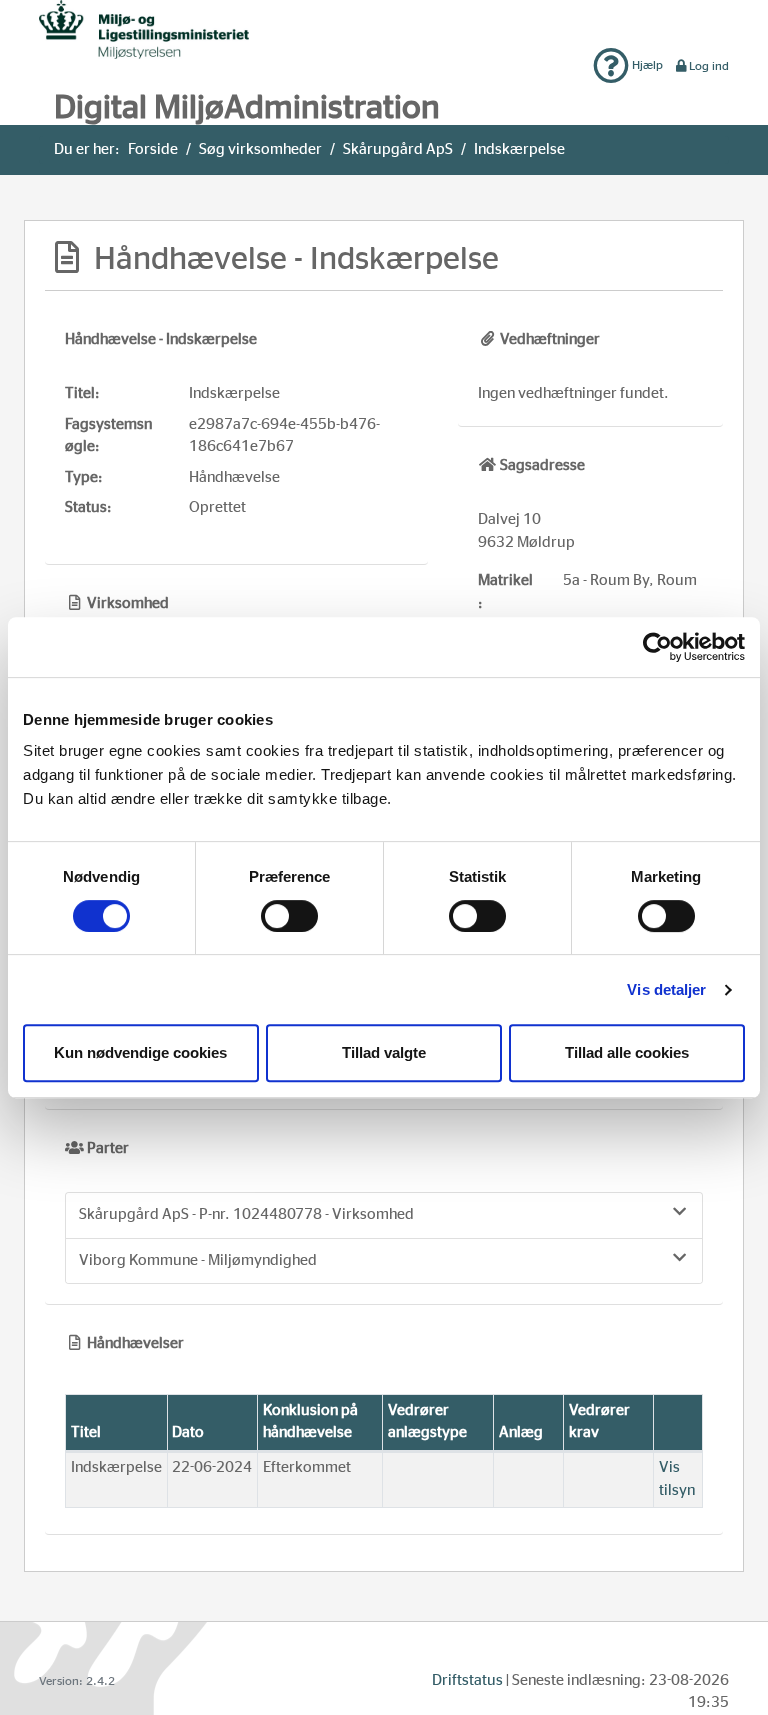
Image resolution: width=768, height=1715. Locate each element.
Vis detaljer (666, 989)
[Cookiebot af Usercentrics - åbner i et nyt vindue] (657, 647)
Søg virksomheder (260, 149)
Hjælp (646, 65)
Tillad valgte (384, 1052)
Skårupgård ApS (398, 149)
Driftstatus (467, 1680)
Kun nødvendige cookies (140, 1052)
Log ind (709, 66)
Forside (153, 149)
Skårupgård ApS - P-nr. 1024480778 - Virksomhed (246, 1214)
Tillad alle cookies (627, 1052)
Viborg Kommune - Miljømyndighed (198, 1260)
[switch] (289, 916)
